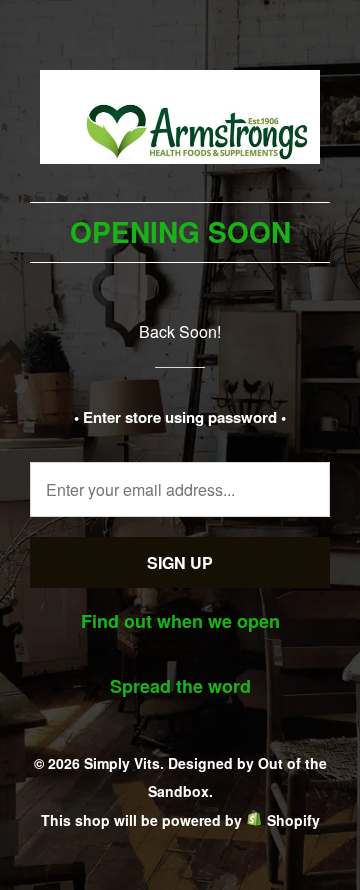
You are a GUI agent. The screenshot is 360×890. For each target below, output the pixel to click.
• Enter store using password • (180, 417)
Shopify (293, 820)
